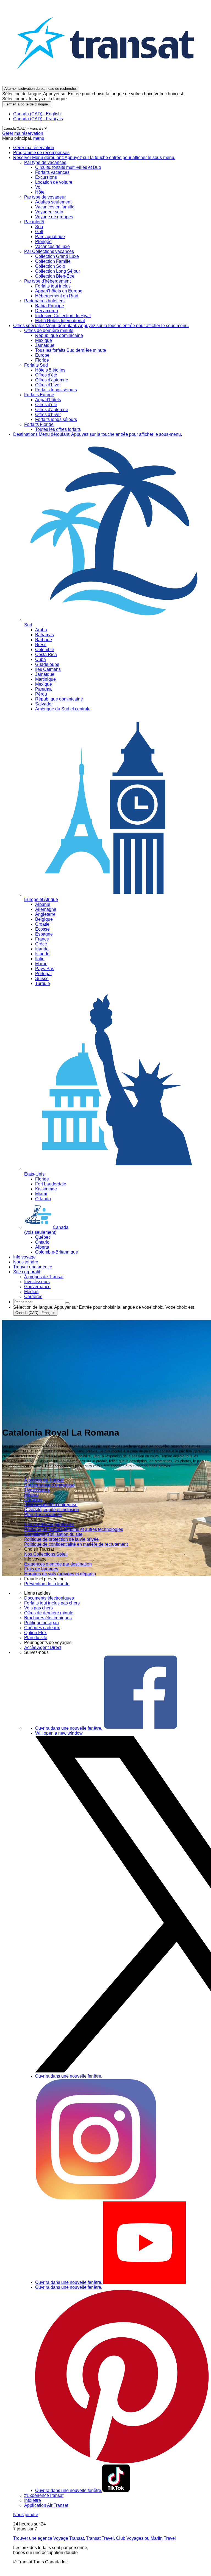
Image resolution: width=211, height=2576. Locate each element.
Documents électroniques (49, 1598)
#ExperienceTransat (44, 2495)
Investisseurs (37, 1490)
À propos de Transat (44, 1480)
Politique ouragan (41, 1623)
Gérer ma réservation (23, 133)
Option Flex (35, 1633)
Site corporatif (27, 1272)
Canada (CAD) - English (37, 114)
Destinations (98, 434)
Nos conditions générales (49, 1524)
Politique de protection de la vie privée (61, 1539)
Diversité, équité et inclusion (52, 1510)
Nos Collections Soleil (46, 1554)
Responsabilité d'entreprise (51, 1505)
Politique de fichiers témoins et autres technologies (74, 1529)
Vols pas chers (38, 1608)
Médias (31, 1495)
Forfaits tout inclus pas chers (52, 1603)
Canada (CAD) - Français (38, 119)
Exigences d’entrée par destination (58, 1564)
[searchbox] (39, 1302)
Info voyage (24, 1257)
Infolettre (33, 2500)
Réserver (94, 157)
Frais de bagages (41, 1569)
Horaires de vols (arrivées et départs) (60, 1574)
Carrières (33, 1500)
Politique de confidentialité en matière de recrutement (76, 1544)
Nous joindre (26, 1262)
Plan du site (36, 1638)
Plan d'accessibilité (43, 1515)
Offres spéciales (101, 326)
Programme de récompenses (41, 153)
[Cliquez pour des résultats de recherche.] (67, 1303)
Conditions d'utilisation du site (53, 1534)
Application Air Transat (46, 2505)
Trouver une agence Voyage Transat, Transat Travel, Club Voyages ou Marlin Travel (95, 2538)
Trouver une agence (33, 1267)
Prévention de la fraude (47, 1584)
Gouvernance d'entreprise (49, 1485)
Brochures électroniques (48, 1618)
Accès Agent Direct (43, 1647)
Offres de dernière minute (49, 1613)
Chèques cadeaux (42, 1628)
